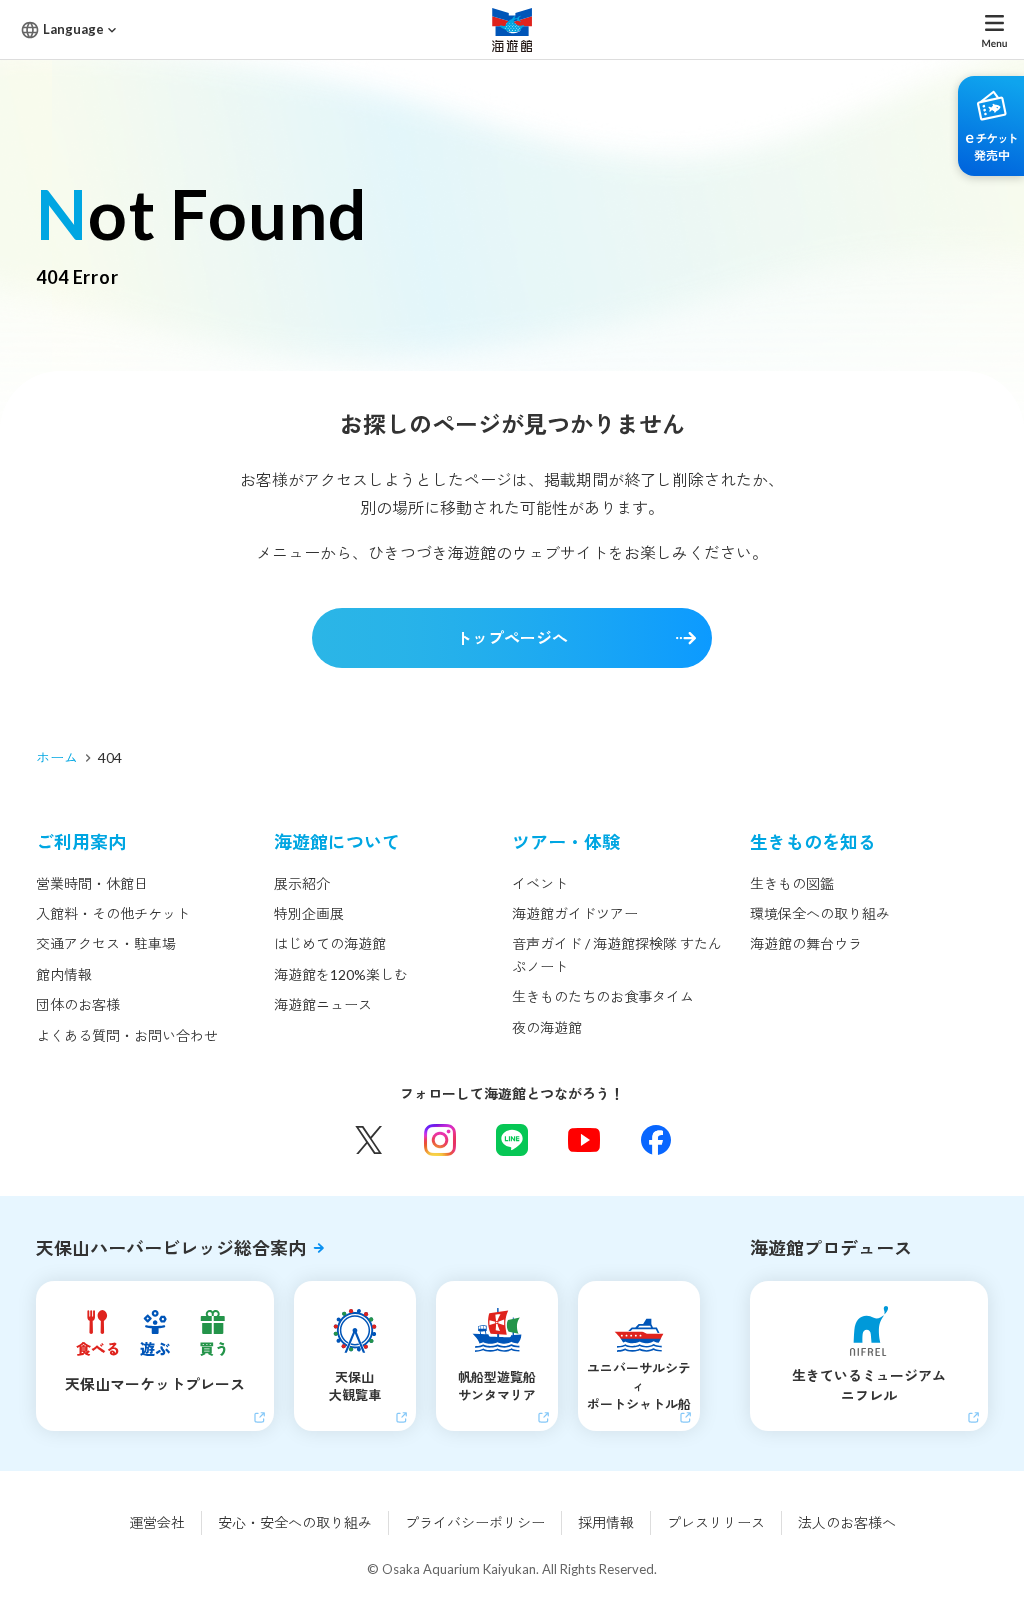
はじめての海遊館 (330, 943)
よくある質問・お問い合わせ (127, 1035)
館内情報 (64, 974)
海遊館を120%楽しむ (341, 974)
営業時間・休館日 (92, 883)
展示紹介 (302, 883)
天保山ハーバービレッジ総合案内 (171, 1248)
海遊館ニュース (323, 1004)
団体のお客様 (78, 1004)
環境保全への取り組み (820, 913)
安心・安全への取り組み (295, 1522)
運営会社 (157, 1522)
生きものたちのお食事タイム (603, 996)
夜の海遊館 (547, 1027)
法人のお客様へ (847, 1522)
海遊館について (337, 842)
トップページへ (512, 637)
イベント (540, 883)
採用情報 (606, 1522)
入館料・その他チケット (113, 913)
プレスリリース (716, 1522)
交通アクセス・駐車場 (106, 943)
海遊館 (512, 29)
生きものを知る (813, 842)
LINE (512, 1140)
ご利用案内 (81, 842)
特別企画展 (309, 913)
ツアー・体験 (566, 842)
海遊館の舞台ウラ (806, 943)
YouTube (584, 1140)
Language (73, 29)
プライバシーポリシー (475, 1522)
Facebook (656, 1140)
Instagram (440, 1140)
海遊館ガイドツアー (575, 913)
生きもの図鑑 (792, 883)
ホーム (57, 757)
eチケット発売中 (991, 126)
